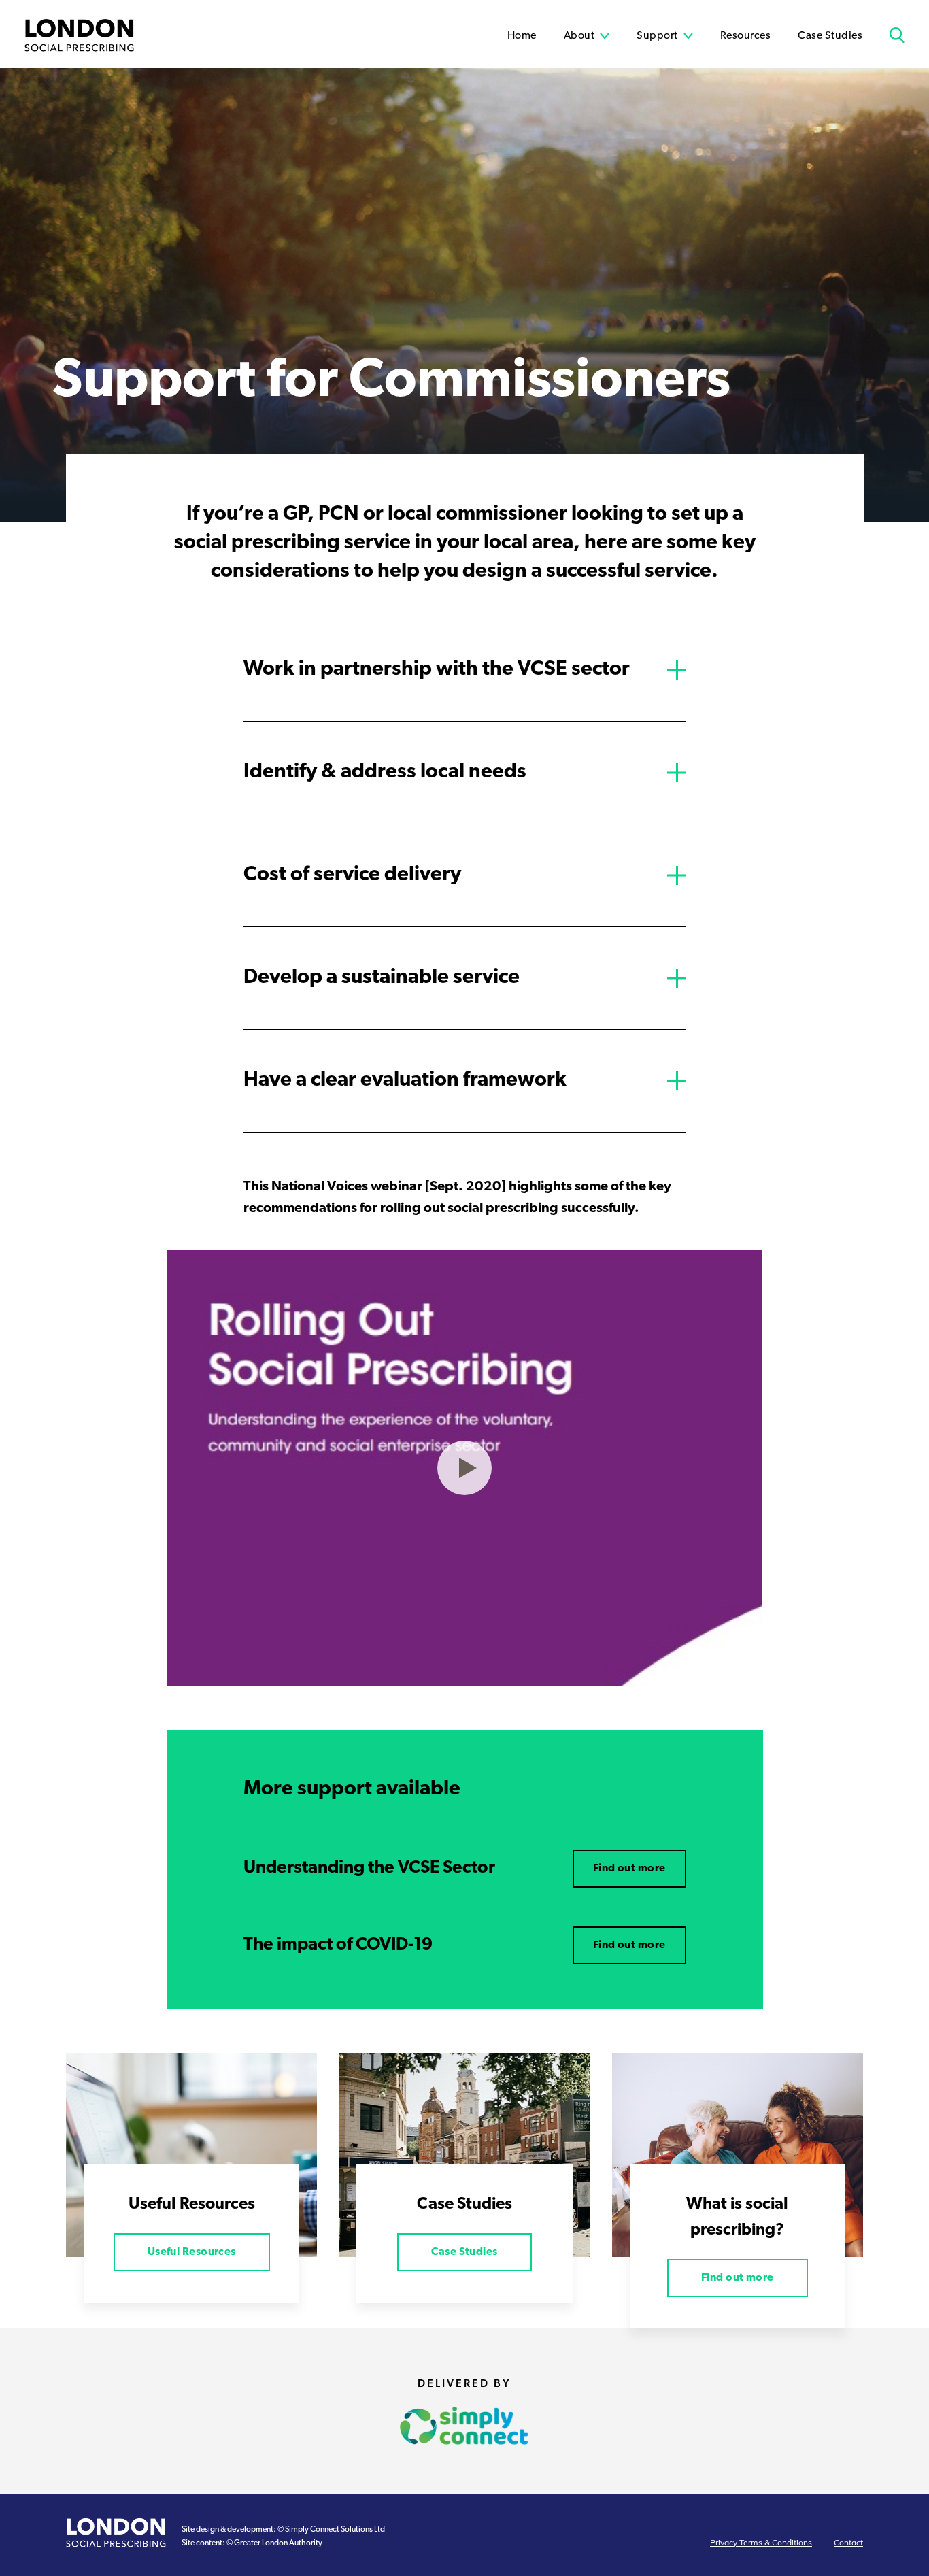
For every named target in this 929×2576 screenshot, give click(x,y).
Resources (746, 36)
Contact (848, 2543)
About (579, 36)
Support (657, 36)
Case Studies (830, 36)
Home (522, 36)
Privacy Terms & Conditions (761, 2543)
